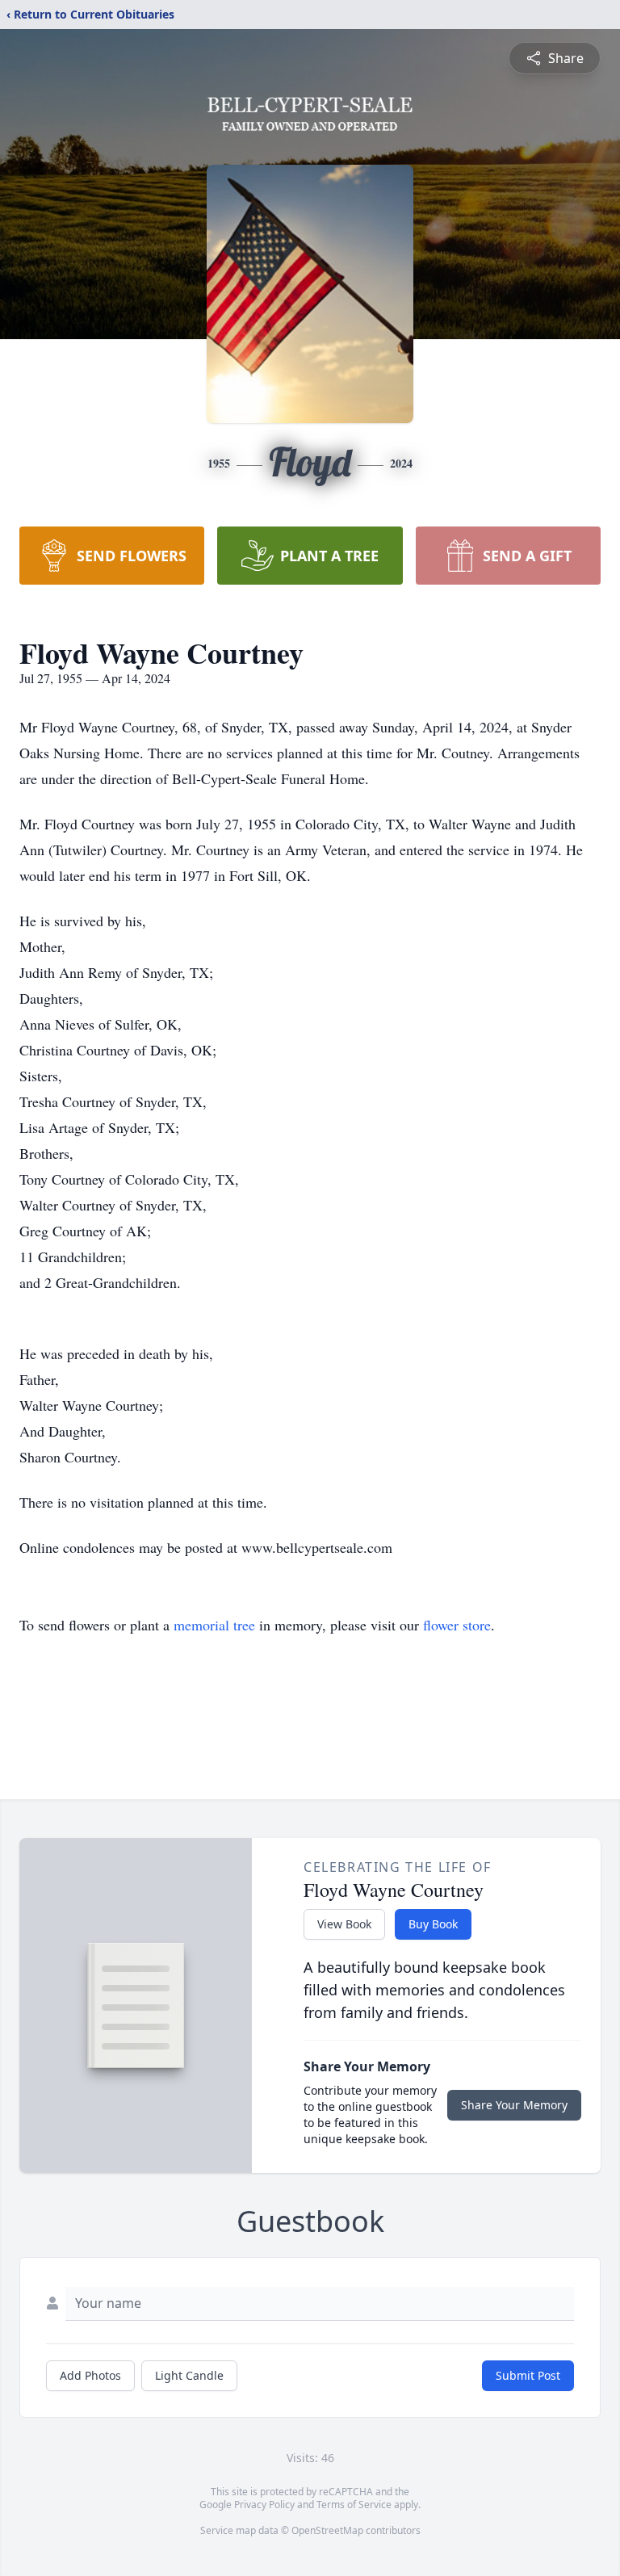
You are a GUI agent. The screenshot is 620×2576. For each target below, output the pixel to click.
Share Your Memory (514, 2105)
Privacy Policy (264, 2505)
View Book (344, 1924)
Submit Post (528, 2375)
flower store (457, 1625)
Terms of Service (354, 2505)
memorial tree (214, 1625)
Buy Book (433, 1924)
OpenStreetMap (327, 2530)
